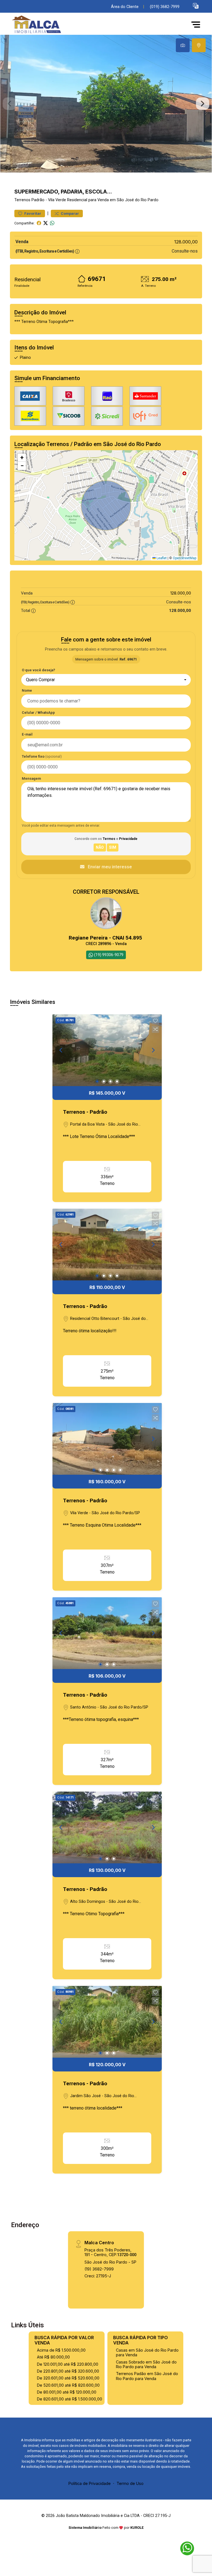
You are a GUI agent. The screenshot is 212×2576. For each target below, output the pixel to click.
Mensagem (31, 778)
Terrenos (22, 200)
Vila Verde (57, 200)
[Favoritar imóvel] (155, 1021)
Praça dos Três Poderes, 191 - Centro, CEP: (110, 2252)
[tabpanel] (106, 104)
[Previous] (61, 1050)
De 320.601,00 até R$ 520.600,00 (68, 2378)
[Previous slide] (9, 104)
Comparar (69, 213)
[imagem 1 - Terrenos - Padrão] (107, 1050)
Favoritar (32, 213)
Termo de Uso (130, 2483)
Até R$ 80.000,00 (53, 2357)
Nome (27, 690)
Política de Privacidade (90, 2483)
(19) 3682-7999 (99, 2269)
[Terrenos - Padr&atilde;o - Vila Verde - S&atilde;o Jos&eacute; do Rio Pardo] (51, 24)
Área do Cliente (125, 7)
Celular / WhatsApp (38, 713)
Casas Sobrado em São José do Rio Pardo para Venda (146, 2364)
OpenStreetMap (185, 558)
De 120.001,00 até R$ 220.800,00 (68, 2364)
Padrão (38, 200)
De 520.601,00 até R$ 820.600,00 (68, 2385)
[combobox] (106, 680)
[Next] (153, 1050)
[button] (196, 6)
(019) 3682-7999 (165, 7)
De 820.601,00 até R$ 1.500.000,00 (70, 2399)
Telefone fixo (42, 756)
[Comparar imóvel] (155, 1029)
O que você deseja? (39, 670)
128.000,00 (186, 242)
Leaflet (161, 558)
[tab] (183, 45)
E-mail (27, 734)
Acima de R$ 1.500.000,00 (61, 2350)
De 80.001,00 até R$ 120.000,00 (67, 2392)
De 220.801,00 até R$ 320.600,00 (68, 2371)
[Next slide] (203, 104)
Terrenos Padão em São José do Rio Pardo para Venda (147, 2376)
